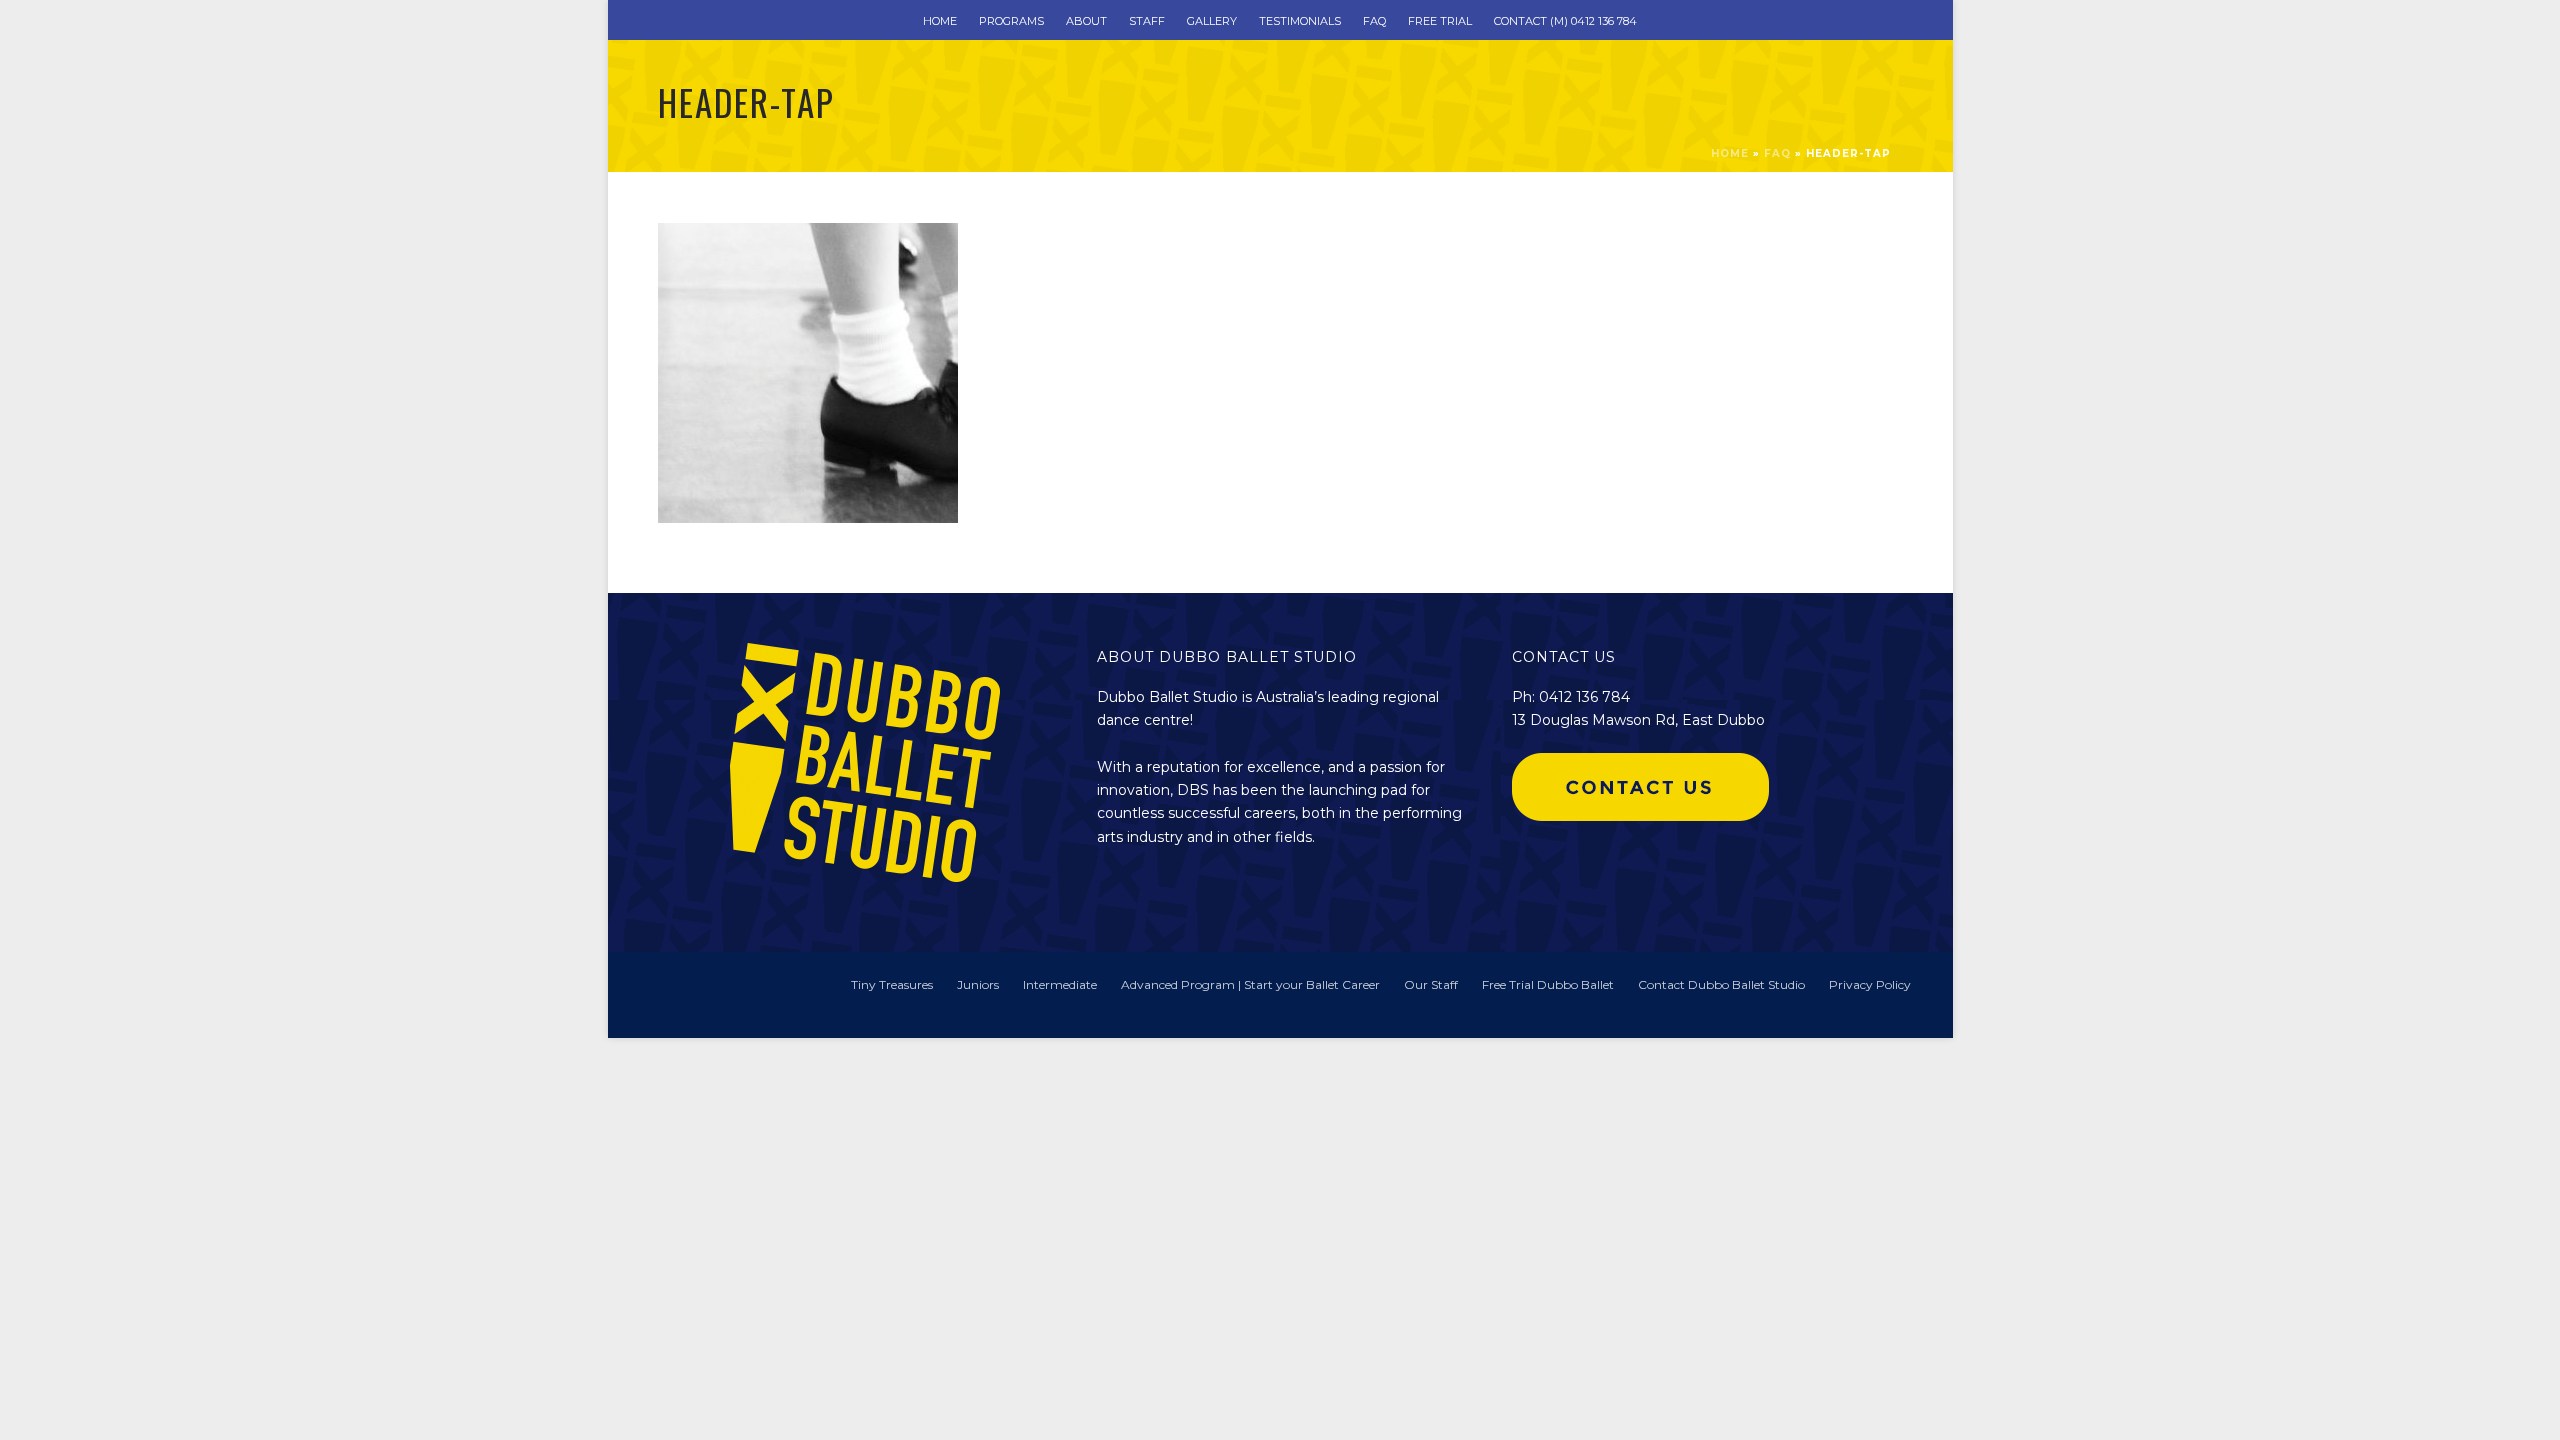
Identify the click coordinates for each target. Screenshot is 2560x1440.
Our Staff (1431, 984)
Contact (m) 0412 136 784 (1565, 21)
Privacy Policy (1870, 984)
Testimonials (1300, 21)
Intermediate (1060, 984)
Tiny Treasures (892, 984)
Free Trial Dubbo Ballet (1548, 984)
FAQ (1374, 21)
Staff (1147, 21)
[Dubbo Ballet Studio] (688, 994)
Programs (1011, 21)
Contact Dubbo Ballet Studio (1721, 984)
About (1086, 21)
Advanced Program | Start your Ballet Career (1250, 984)
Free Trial (1440, 21)
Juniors (978, 984)
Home (940, 21)
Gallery (1212, 21)
